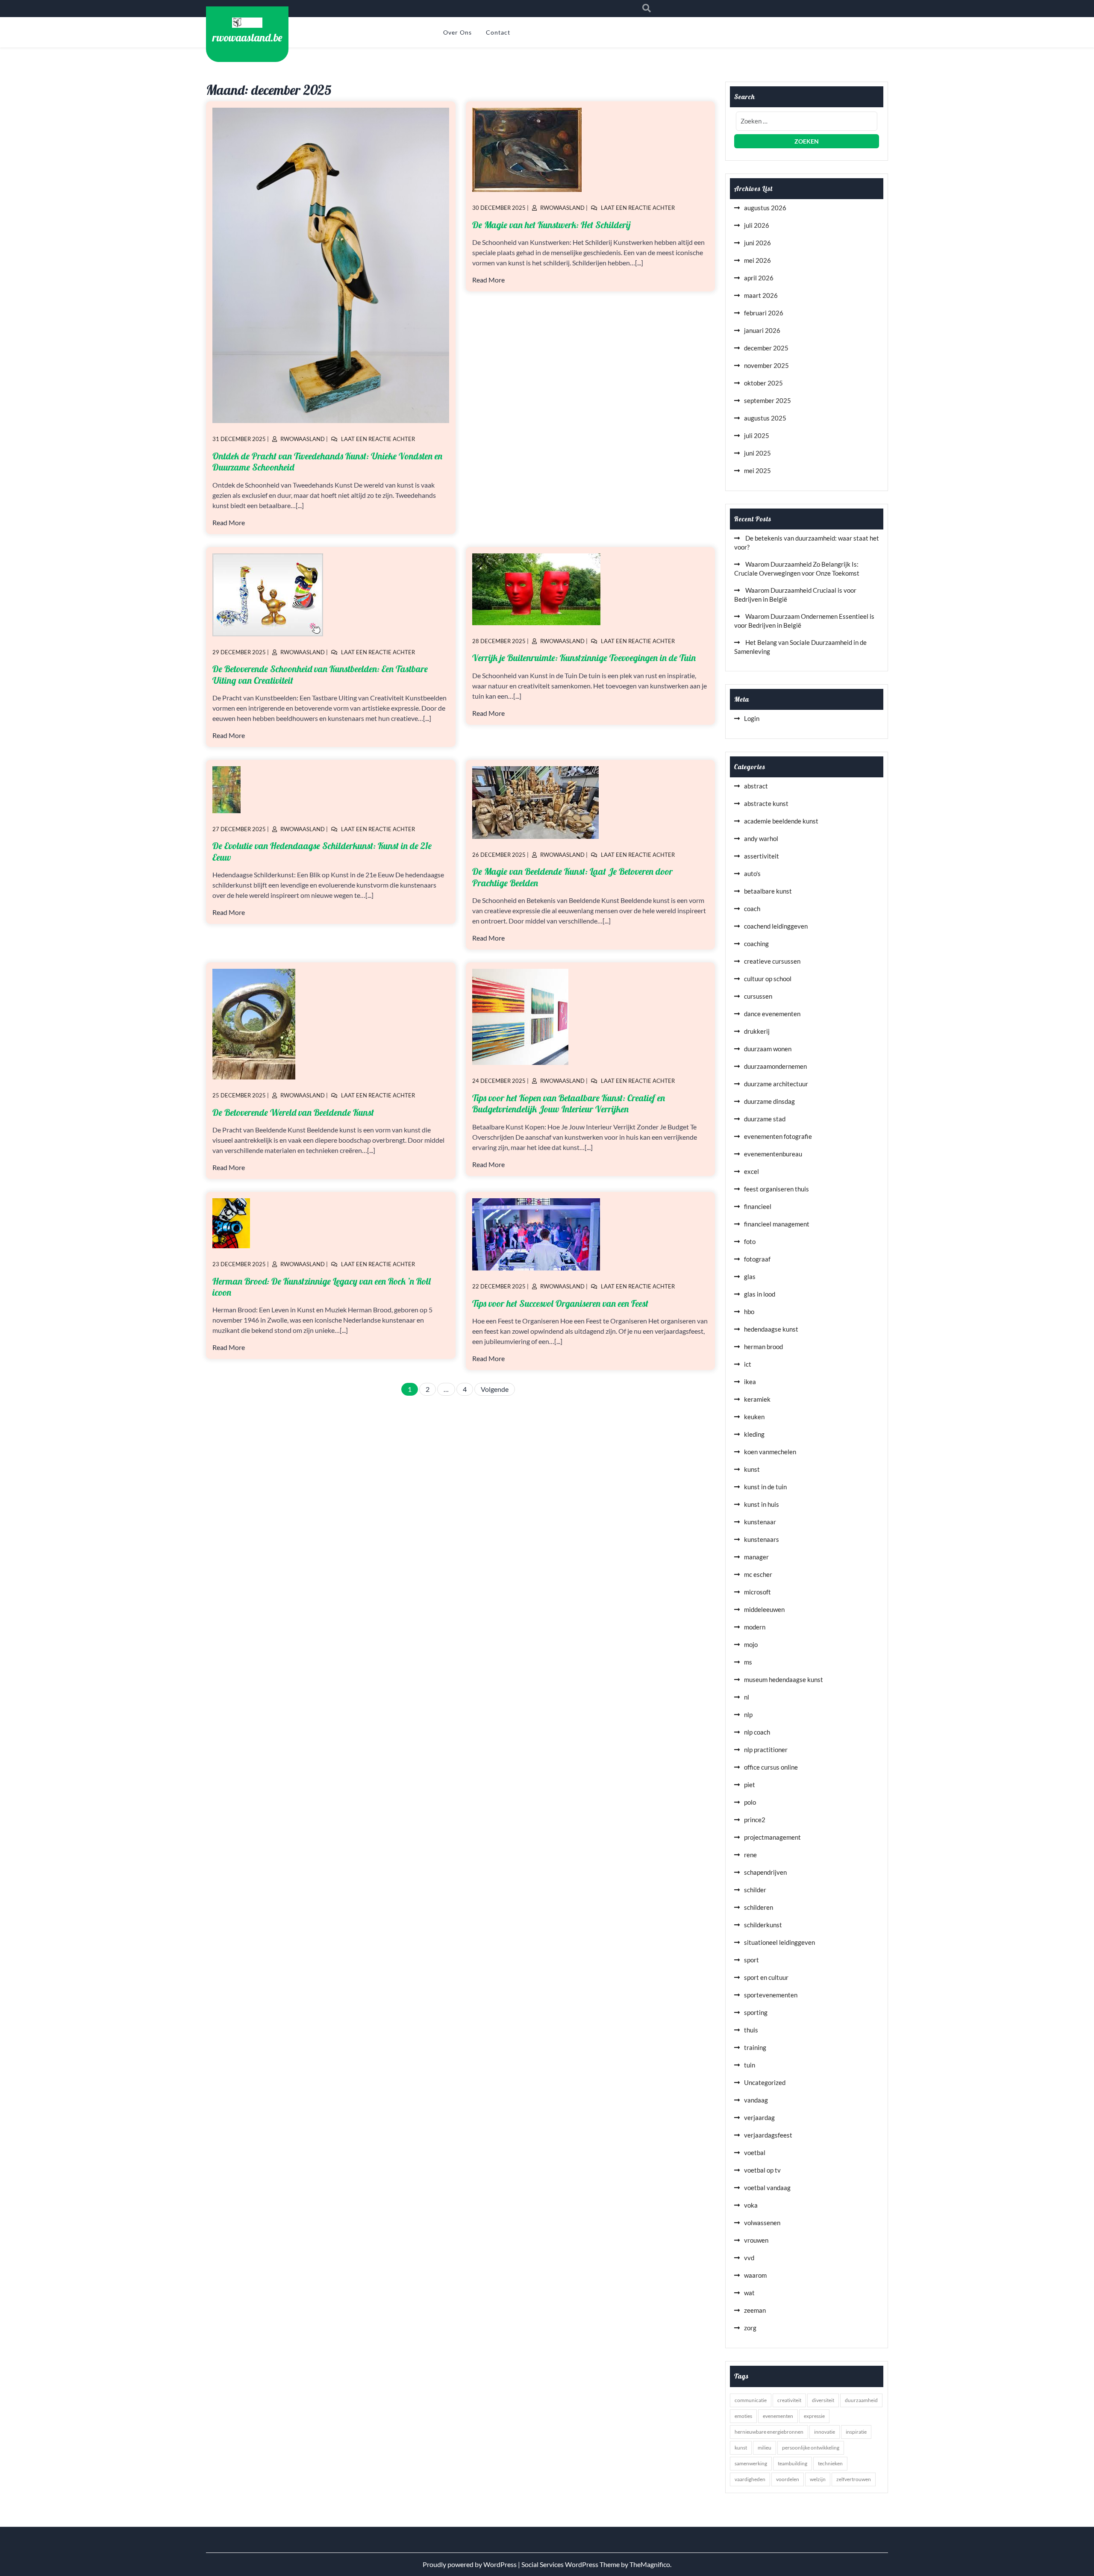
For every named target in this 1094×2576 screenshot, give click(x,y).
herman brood (763, 1347)
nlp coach (757, 1732)
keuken (754, 1417)
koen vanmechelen (770, 1452)
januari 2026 (762, 330)
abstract (756, 786)
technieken (830, 2463)
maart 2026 (761, 295)
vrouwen (756, 2240)
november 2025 (766, 365)
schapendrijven (765, 1872)
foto (750, 1241)
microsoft (757, 1592)
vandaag (756, 2100)
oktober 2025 (763, 383)
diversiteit (823, 2400)
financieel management (777, 1224)
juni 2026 (757, 243)
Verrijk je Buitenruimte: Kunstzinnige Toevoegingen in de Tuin (584, 658)
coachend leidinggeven (776, 926)
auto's (752, 873)
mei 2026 (757, 260)
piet (750, 1785)
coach (752, 909)
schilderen (759, 1907)
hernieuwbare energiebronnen (769, 2432)
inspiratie (856, 2432)
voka (751, 2205)
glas (750, 1276)
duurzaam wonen (768, 1049)
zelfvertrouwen (854, 2479)
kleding (754, 1434)
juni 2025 (757, 453)
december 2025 (766, 348)
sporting (756, 2012)
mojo (751, 1644)
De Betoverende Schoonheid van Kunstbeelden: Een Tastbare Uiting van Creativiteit (320, 674)
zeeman (755, 2310)
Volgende (495, 1389)
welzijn (818, 2479)
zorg (750, 2328)
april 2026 (759, 278)
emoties (743, 2416)
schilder (755, 1890)
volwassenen (762, 2223)
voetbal (755, 2153)
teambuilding (793, 2463)
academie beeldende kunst (781, 821)
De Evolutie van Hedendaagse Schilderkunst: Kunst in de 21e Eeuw (322, 851)
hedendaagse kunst (771, 1329)
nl (747, 1697)
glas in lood (760, 1294)
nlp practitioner (766, 1750)
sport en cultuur (766, 1977)
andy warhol (761, 838)
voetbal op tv (762, 2170)
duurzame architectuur (776, 1084)
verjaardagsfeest (768, 2135)
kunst (752, 1469)
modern (755, 1627)
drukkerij (757, 1031)
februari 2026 (764, 313)
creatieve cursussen (772, 961)
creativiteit (789, 2400)
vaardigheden (750, 2479)
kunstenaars (762, 1539)
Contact (498, 32)
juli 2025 (757, 435)
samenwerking (751, 2463)
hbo (749, 1312)
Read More (229, 522)
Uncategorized (765, 2082)
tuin (750, 2065)
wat (749, 2293)
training (755, 2047)
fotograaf (757, 1259)
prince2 (755, 1820)
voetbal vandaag (767, 2188)
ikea (750, 1382)
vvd (749, 2258)
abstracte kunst (766, 803)
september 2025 (768, 400)
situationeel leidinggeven (779, 1942)
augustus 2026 (765, 208)
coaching (756, 944)
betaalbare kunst (768, 891)
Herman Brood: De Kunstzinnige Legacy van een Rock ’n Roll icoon (322, 1287)
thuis (751, 2030)
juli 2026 (757, 225)
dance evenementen (772, 1014)
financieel (758, 1206)
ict (748, 1364)
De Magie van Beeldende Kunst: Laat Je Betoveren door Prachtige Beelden (572, 877)
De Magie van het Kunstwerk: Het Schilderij (551, 225)
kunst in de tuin (765, 1487)
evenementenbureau (773, 1154)
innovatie (825, 2432)
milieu (765, 2448)
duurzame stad (765, 1119)
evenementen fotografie (778, 1136)
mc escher (758, 1574)
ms (748, 1662)
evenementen (778, 2416)
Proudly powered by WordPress (470, 2564)
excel (751, 1171)
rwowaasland (303, 439)
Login (752, 718)
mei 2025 (757, 471)
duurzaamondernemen (775, 1066)
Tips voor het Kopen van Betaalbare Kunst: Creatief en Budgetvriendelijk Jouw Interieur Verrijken (569, 1103)
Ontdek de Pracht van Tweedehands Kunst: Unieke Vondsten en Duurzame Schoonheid (327, 462)
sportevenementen (771, 1995)
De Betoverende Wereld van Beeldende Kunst (293, 1112)
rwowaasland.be (247, 37)
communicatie (751, 2400)
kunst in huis (762, 1504)
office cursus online (771, 1767)
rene (750, 1855)
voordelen (788, 2479)
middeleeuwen (764, 1609)
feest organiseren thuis (776, 1189)
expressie (814, 2416)
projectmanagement (772, 1837)
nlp (748, 1714)
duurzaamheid (861, 2400)
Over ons (457, 32)
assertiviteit (762, 856)
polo (750, 1802)
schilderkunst (763, 1925)
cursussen (758, 996)
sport (751, 1960)
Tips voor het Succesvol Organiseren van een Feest (560, 1303)
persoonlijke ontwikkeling (811, 2448)
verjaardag (759, 2117)
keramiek (757, 1399)
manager (756, 1557)
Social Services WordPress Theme (571, 2564)
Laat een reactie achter (378, 439)
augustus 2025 (765, 418)
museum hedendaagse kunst (784, 1679)
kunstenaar (760, 1522)
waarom (755, 2275)
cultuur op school (768, 979)
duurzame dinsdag (769, 1101)
